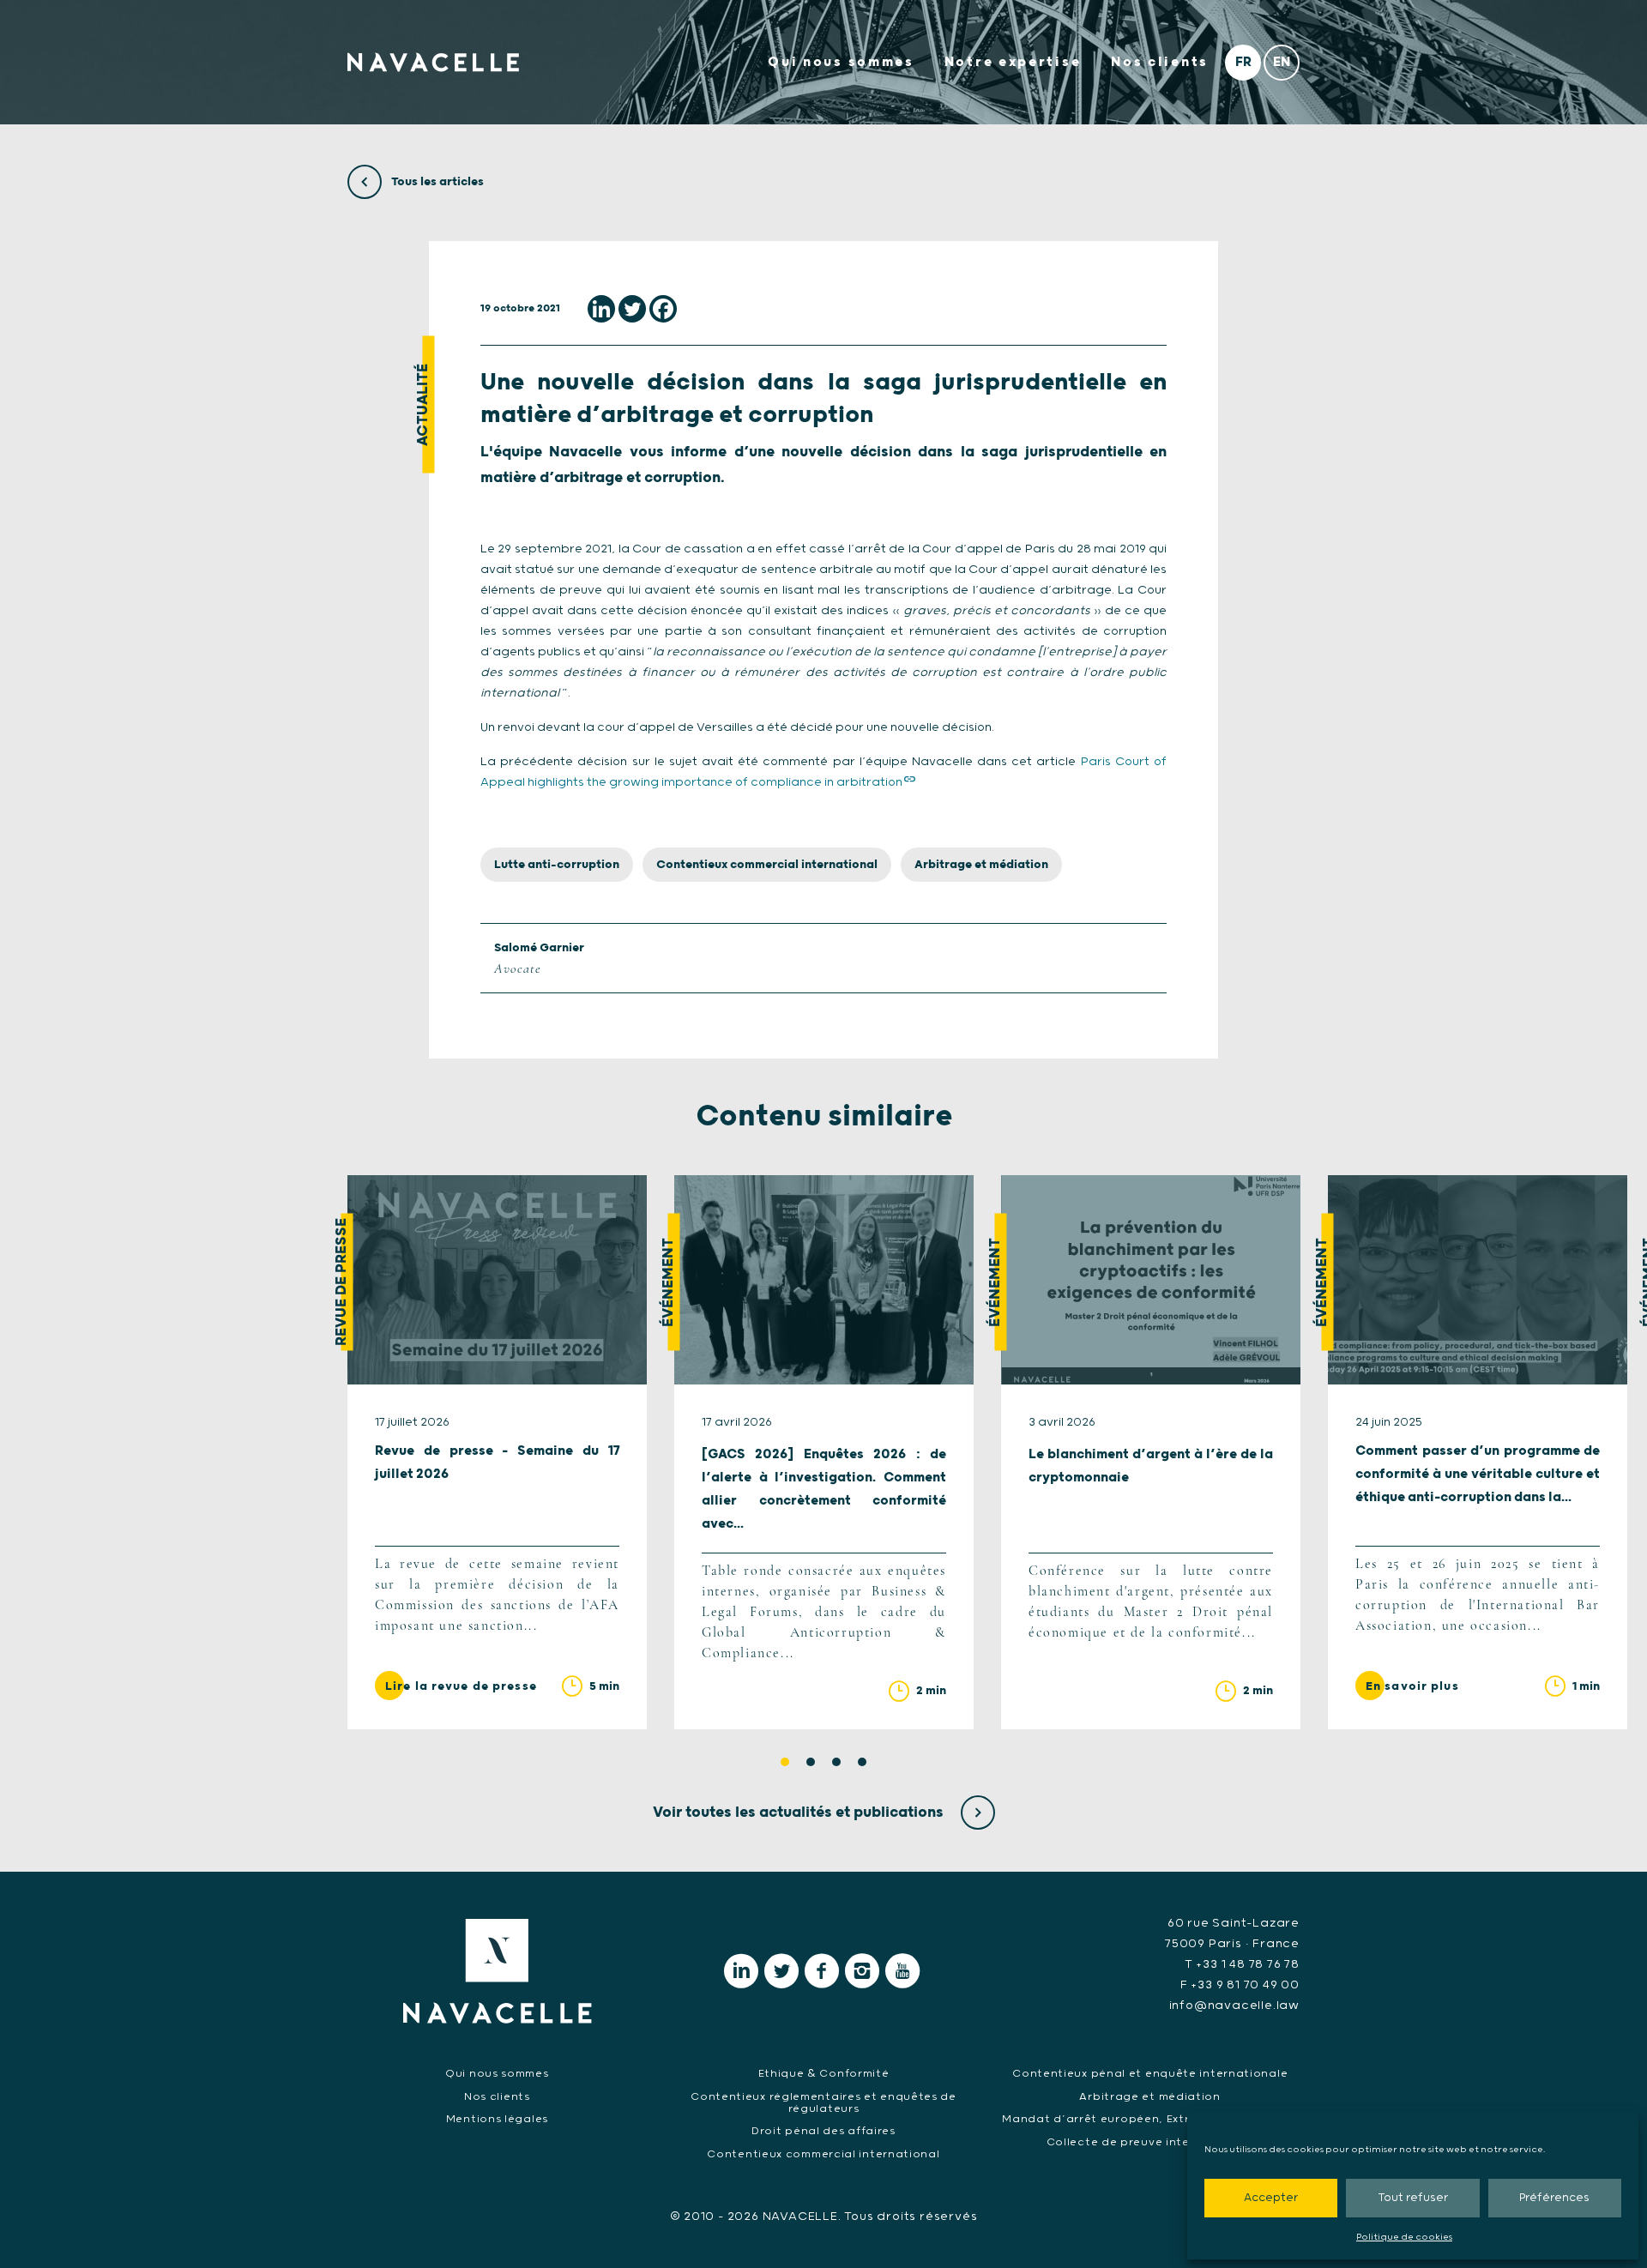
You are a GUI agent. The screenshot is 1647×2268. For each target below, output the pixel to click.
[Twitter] (632, 309)
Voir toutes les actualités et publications (800, 1813)
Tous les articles (436, 182)
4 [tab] (862, 1762)
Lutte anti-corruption (557, 865)
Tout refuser (1413, 2198)
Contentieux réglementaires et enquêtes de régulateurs (823, 2103)
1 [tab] (785, 1762)
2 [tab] (811, 1762)
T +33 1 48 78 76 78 (1242, 1964)
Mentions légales (497, 2119)
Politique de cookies (1404, 2237)
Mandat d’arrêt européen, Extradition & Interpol (1150, 2119)
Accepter (1271, 2198)
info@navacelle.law (1234, 2006)
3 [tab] (836, 1762)
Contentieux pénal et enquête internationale (1150, 2074)
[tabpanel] (497, 1452)
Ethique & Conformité (824, 2074)
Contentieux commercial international (767, 865)
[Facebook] (663, 309)
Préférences (1554, 2198)
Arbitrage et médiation (981, 865)
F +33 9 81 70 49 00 (1240, 1985)
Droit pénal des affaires (823, 2131)
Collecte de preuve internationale (1150, 2142)
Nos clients (1160, 62)
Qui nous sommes (841, 62)
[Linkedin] (601, 309)
